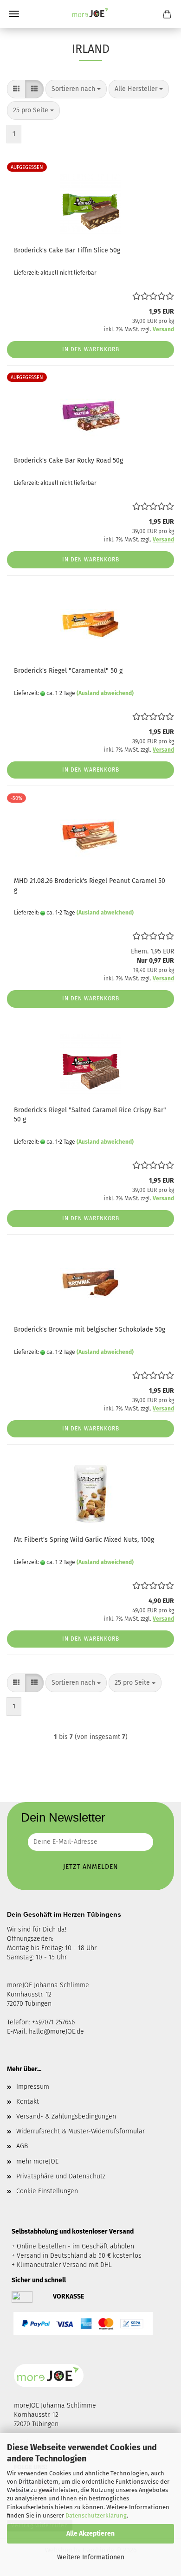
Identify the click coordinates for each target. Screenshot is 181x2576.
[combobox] (76, 89)
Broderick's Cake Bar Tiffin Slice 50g (67, 250)
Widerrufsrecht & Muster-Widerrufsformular (81, 2131)
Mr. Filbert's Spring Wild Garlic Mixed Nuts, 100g (84, 1540)
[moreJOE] (90, 14)
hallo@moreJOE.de (56, 2032)
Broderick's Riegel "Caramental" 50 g (68, 671)
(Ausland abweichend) (105, 693)
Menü (14, 14)
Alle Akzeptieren (90, 2534)
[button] (16, 89)
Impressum (33, 2087)
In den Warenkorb (91, 349)
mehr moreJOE (37, 2161)
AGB (22, 2146)
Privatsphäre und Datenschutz (61, 2176)
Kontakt (28, 2102)
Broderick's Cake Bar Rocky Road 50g (68, 460)
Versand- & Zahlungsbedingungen (66, 2116)
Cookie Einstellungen (47, 2191)
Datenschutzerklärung (96, 2515)
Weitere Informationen (91, 2557)
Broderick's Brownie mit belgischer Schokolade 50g (90, 1330)
